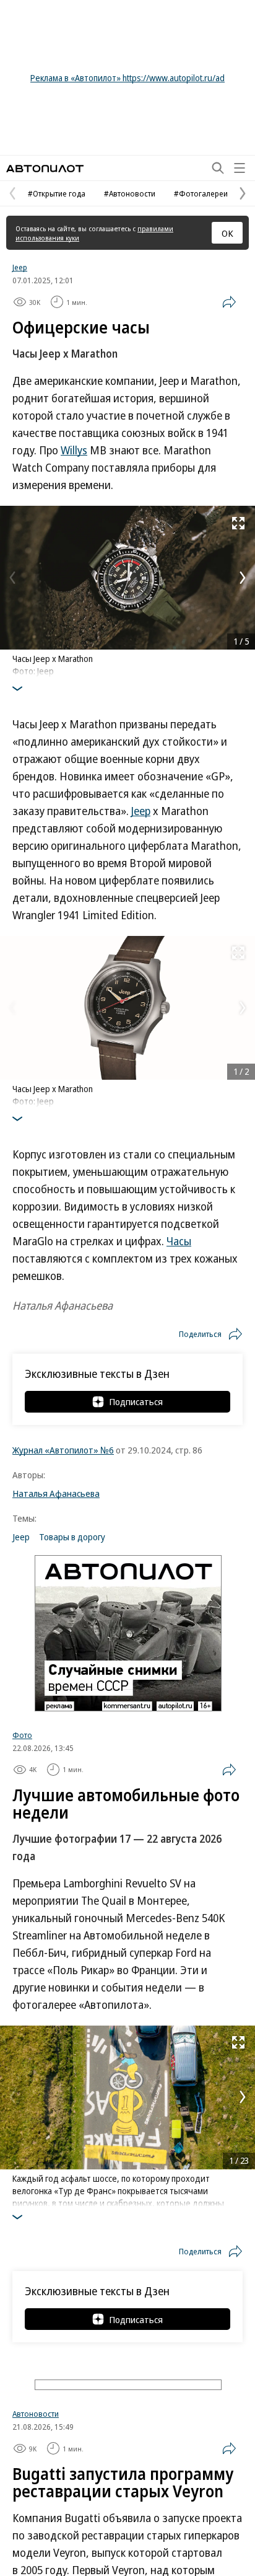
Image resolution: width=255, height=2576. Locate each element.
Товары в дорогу (72, 1537)
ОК (227, 233)
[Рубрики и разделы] (240, 168)
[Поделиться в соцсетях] (229, 302)
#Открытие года (57, 193)
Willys (74, 450)
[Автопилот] (45, 168)
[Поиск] (218, 168)
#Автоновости (130, 193)
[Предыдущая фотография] (12, 578)
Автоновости (36, 2414)
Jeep (20, 267)
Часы (179, 1241)
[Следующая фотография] (243, 578)
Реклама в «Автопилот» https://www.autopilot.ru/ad (127, 78)
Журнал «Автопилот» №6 (63, 1450)
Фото (22, 1735)
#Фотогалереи (201, 193)
